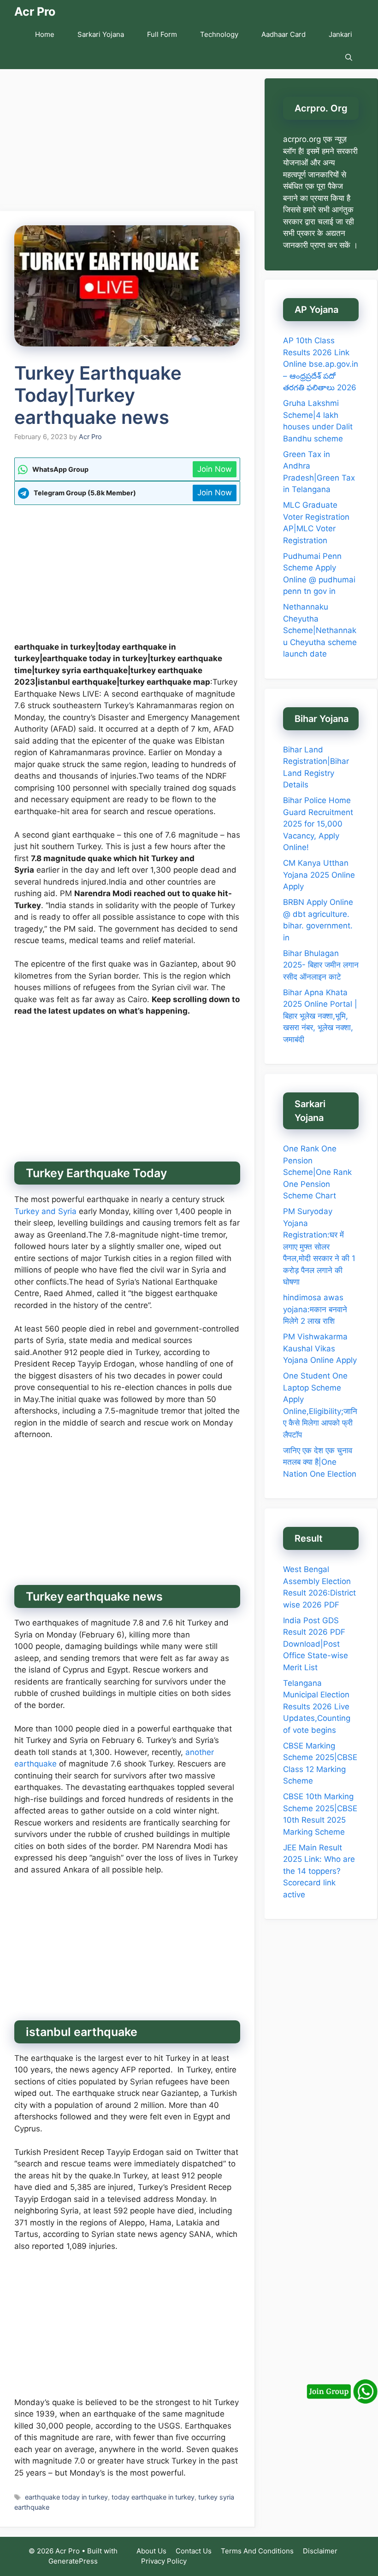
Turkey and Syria (45, 1211)
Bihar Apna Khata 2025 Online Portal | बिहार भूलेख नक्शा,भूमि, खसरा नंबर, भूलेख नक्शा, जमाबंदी (320, 1016)
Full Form (162, 34)
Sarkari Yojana (101, 34)
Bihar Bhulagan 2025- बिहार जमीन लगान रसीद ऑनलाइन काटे (321, 965)
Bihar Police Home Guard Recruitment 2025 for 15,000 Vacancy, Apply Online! (318, 824)
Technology (219, 34)
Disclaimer (320, 2551)
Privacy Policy (164, 2561)
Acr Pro (35, 12)
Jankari (340, 34)
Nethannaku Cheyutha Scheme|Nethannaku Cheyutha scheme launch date (320, 630)
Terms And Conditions (257, 2551)
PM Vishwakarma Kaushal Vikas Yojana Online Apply (320, 1348)
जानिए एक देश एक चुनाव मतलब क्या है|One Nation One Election (320, 1462)
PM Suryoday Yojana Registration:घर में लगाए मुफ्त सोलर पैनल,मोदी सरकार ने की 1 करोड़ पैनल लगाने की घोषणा (319, 1247)
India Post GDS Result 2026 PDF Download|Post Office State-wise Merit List (316, 1644)
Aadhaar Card (283, 34)
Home (45, 34)
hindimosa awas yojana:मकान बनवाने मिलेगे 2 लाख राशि (315, 1309)
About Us (151, 2551)
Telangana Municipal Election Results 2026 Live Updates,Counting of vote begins (317, 1707)
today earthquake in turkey (153, 2497)
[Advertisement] (128, 143)
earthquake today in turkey (66, 2497)
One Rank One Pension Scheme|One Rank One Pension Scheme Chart (317, 1172)
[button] (349, 58)
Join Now (215, 469)
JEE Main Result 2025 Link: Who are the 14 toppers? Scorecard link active (319, 1871)
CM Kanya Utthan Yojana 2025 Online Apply (319, 875)
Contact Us (194, 2551)
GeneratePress (73, 2561)
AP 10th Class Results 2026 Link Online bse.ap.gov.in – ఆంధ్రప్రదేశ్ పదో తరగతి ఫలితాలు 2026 (321, 364)
